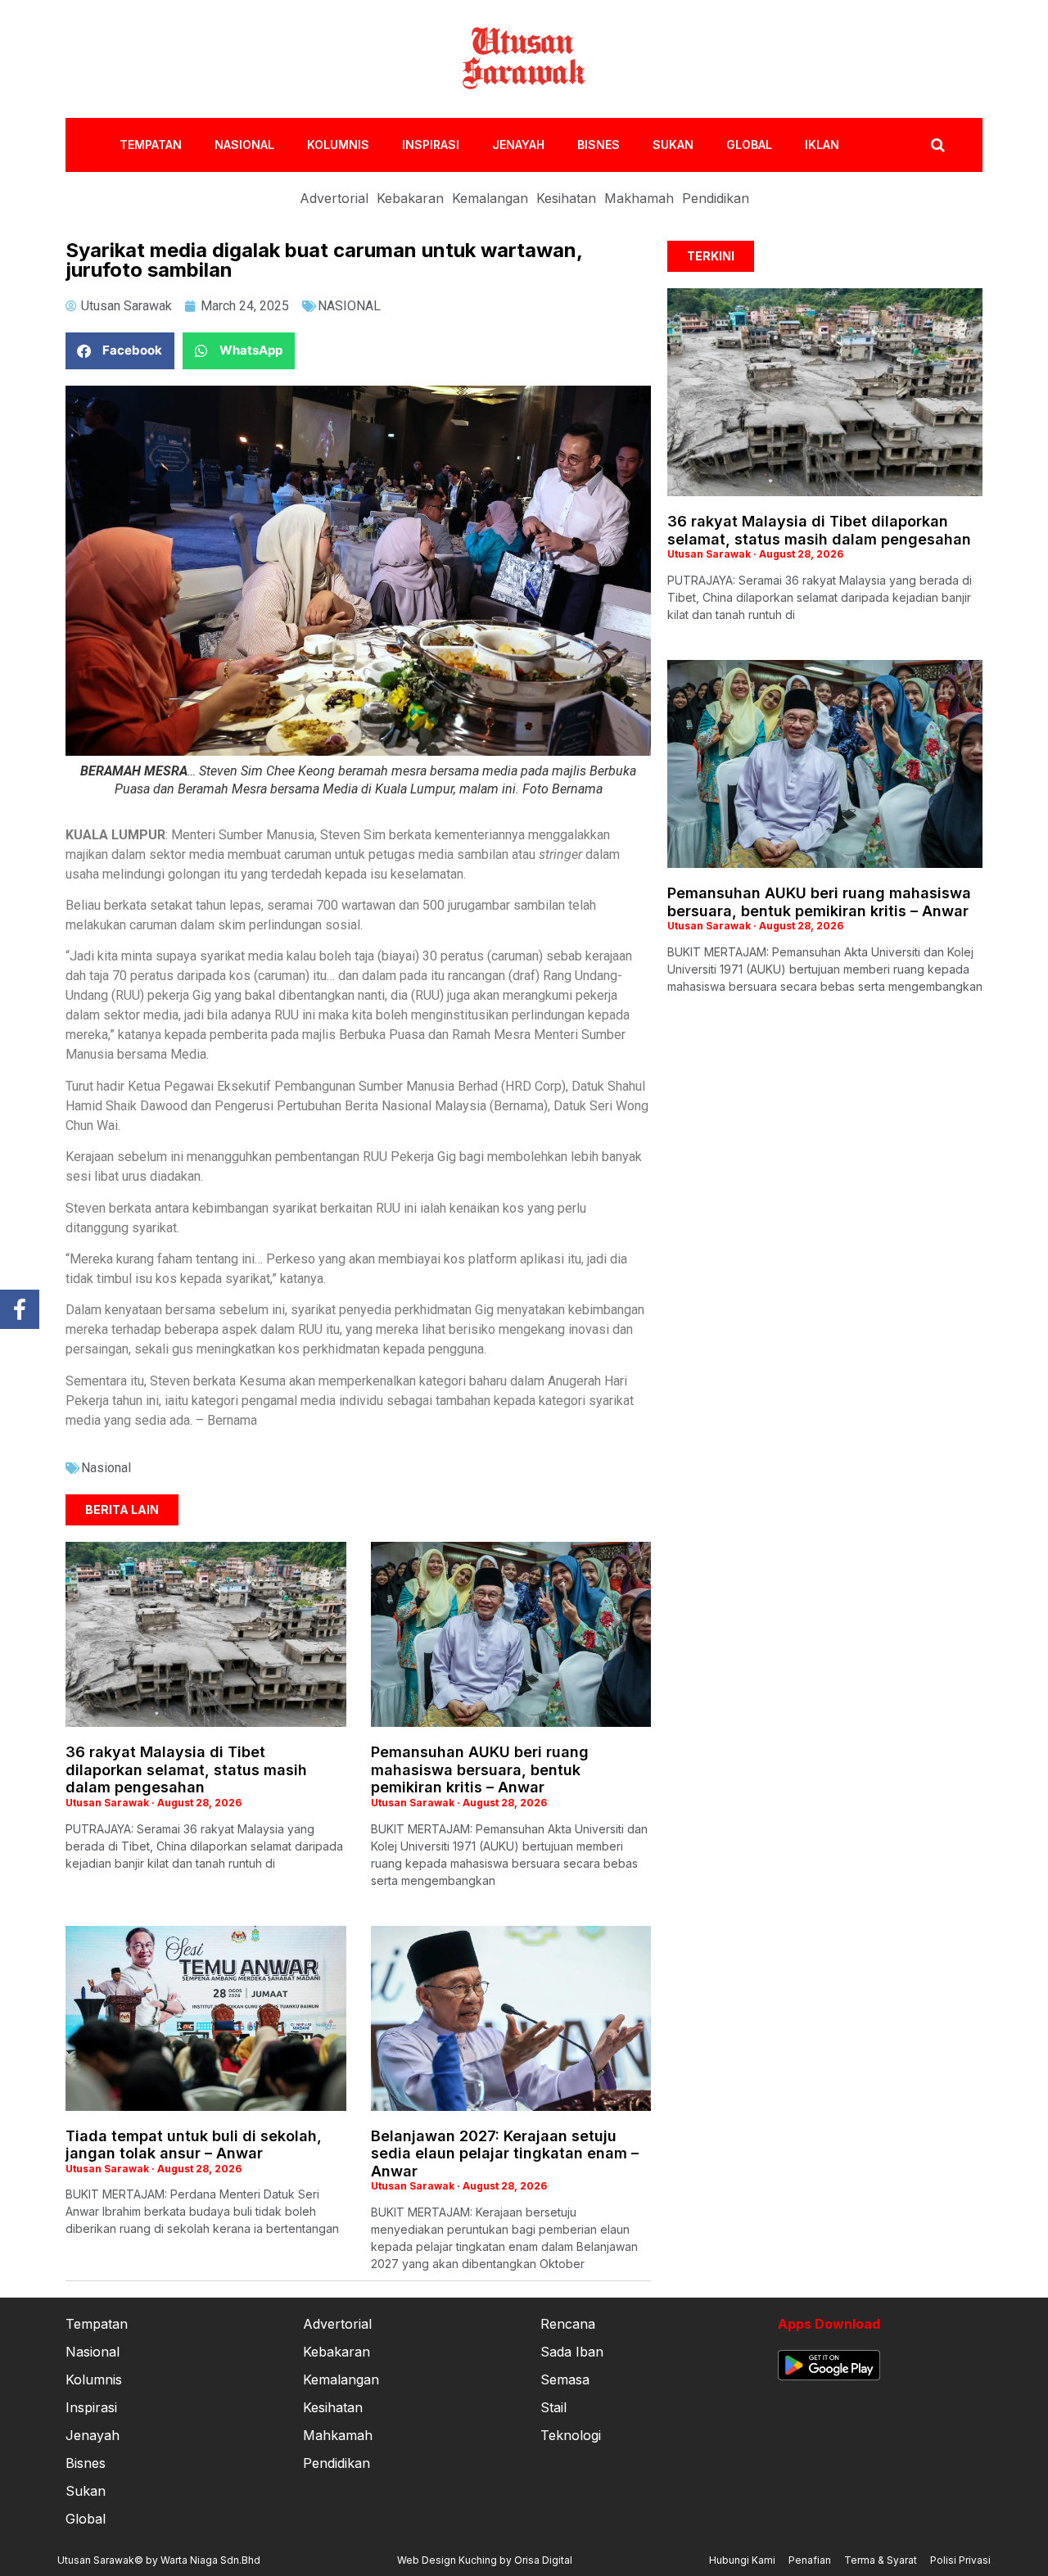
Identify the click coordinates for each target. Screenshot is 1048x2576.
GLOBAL (749, 145)
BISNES (599, 145)
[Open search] (938, 145)
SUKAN (673, 145)
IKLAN (822, 145)
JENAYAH (518, 145)
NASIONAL (244, 145)
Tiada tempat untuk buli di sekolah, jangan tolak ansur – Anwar (194, 2145)
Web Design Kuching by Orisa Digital (485, 2560)
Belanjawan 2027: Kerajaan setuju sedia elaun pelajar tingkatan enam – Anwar (505, 2153)
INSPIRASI (431, 145)
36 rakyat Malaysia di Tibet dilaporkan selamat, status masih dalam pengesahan (186, 1769)
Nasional (106, 1468)
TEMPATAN (151, 145)
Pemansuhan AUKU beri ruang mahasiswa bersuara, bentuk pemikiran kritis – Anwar (480, 1769)
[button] (120, 351)
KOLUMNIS (338, 145)
